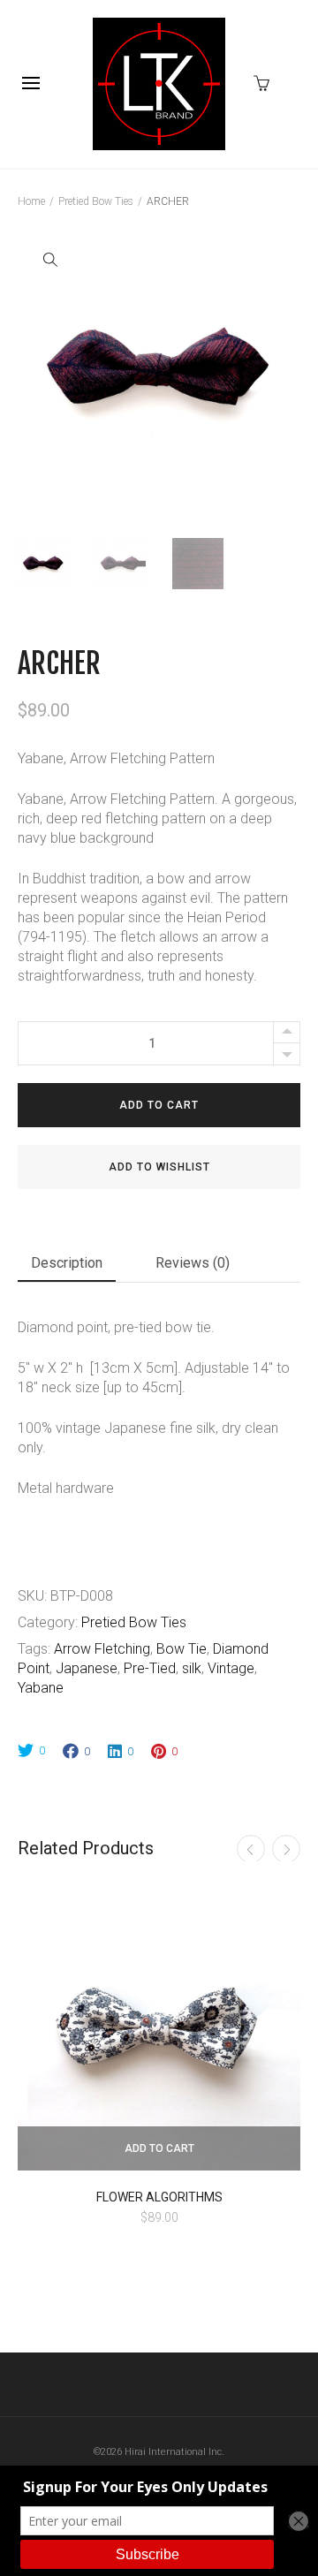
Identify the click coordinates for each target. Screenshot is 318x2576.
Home (31, 201)
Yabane (41, 1688)
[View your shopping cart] (266, 82)
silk (192, 1668)
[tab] (67, 1266)
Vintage (231, 1668)
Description (67, 1263)
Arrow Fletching (102, 1649)
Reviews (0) (193, 1263)
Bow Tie (182, 1649)
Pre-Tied (150, 1668)
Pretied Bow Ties (96, 201)
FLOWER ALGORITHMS (159, 2197)
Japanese (87, 1668)
